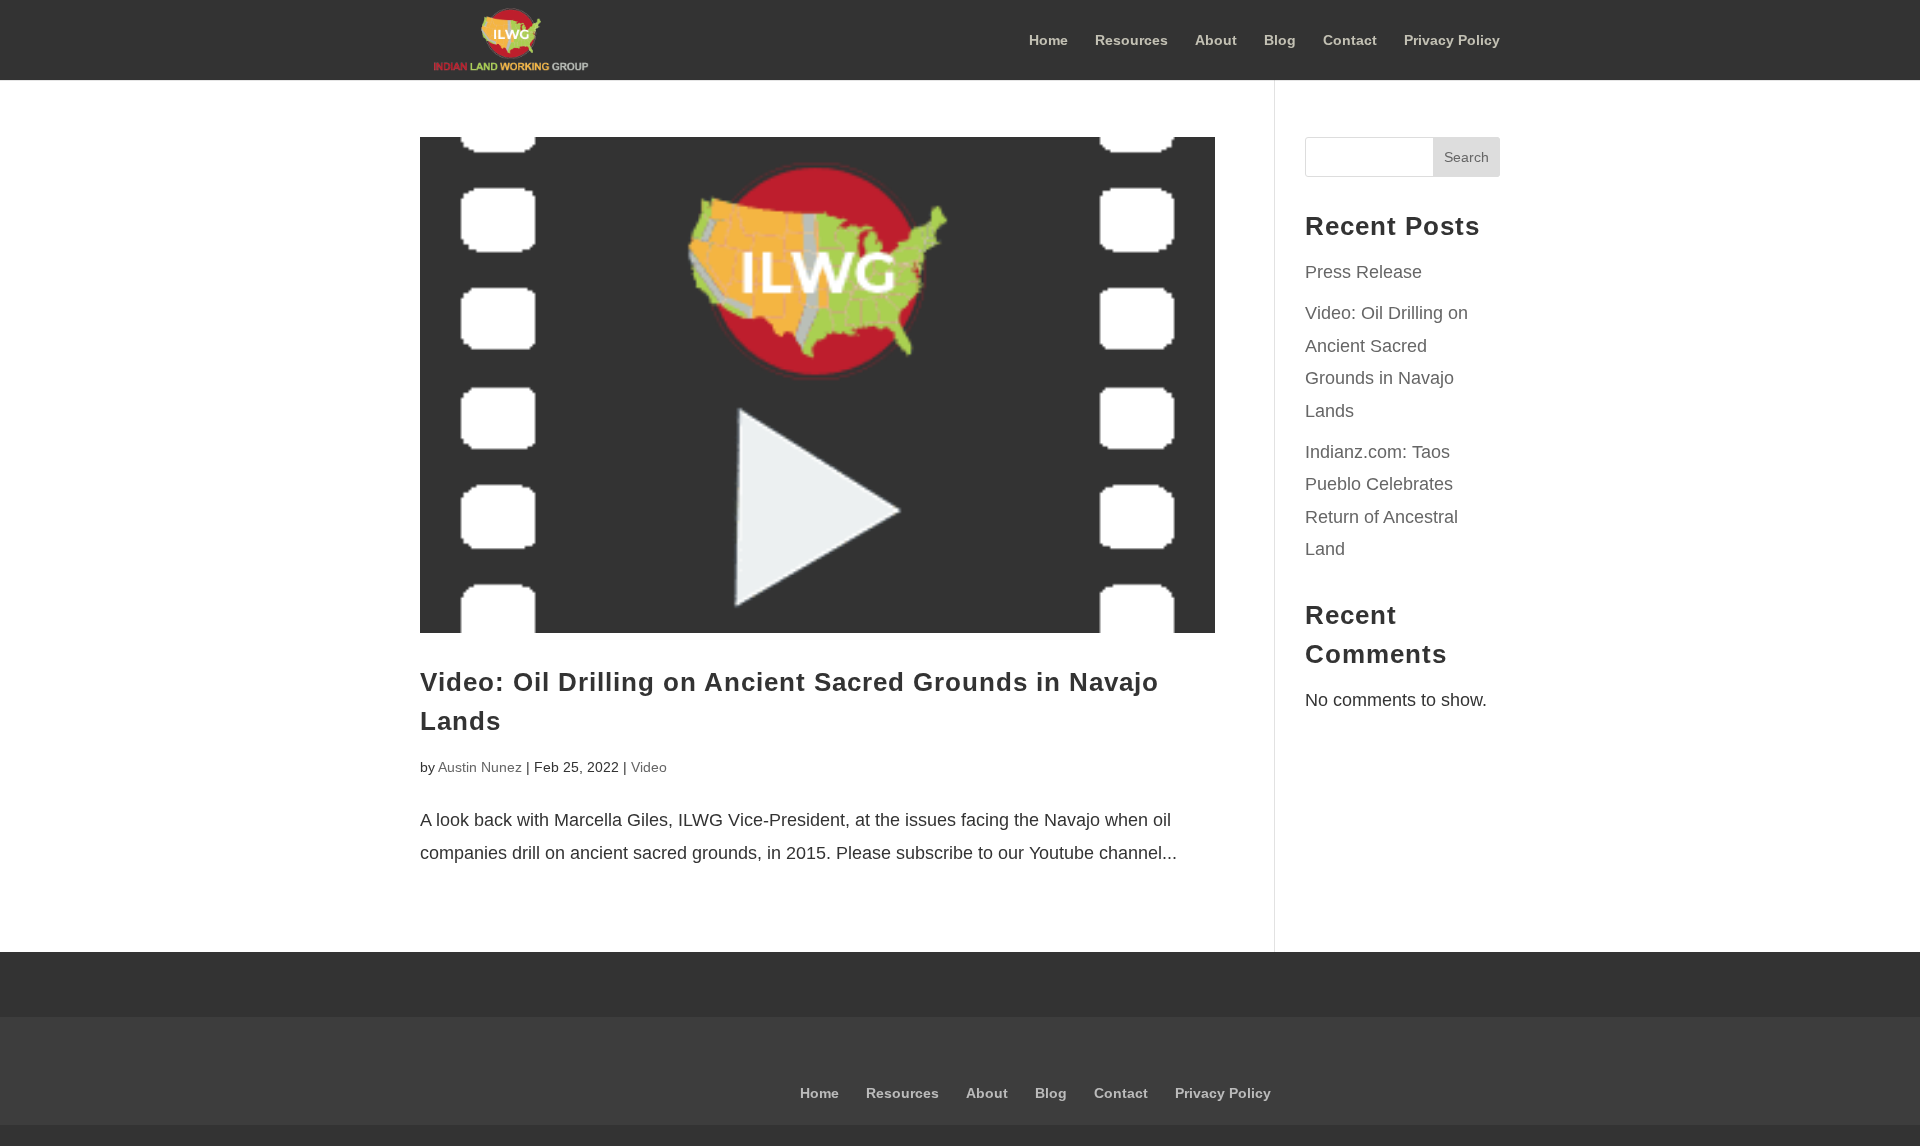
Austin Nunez (480, 767)
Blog (1280, 40)
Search (1466, 157)
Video (649, 767)
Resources (1131, 40)
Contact (1350, 40)
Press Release (1363, 272)
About (1216, 40)
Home (1048, 40)
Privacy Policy (1452, 40)
